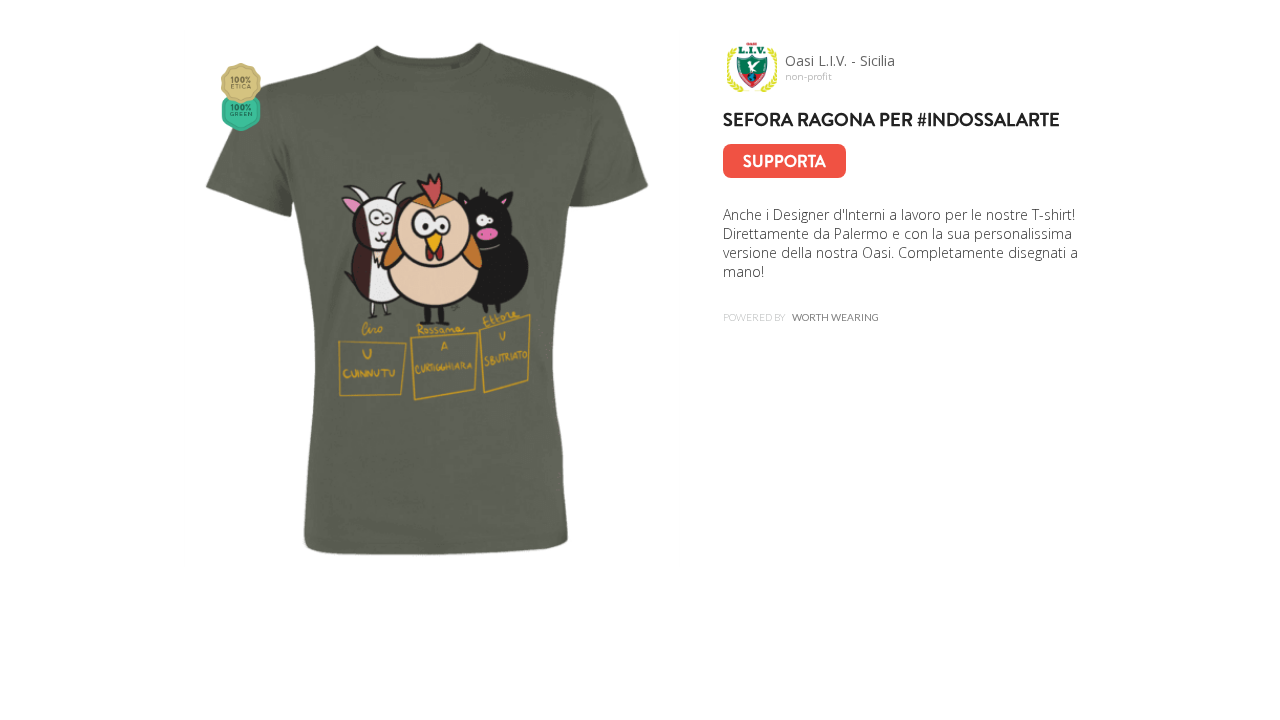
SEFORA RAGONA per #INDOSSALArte (891, 120)
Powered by (801, 317)
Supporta (784, 161)
